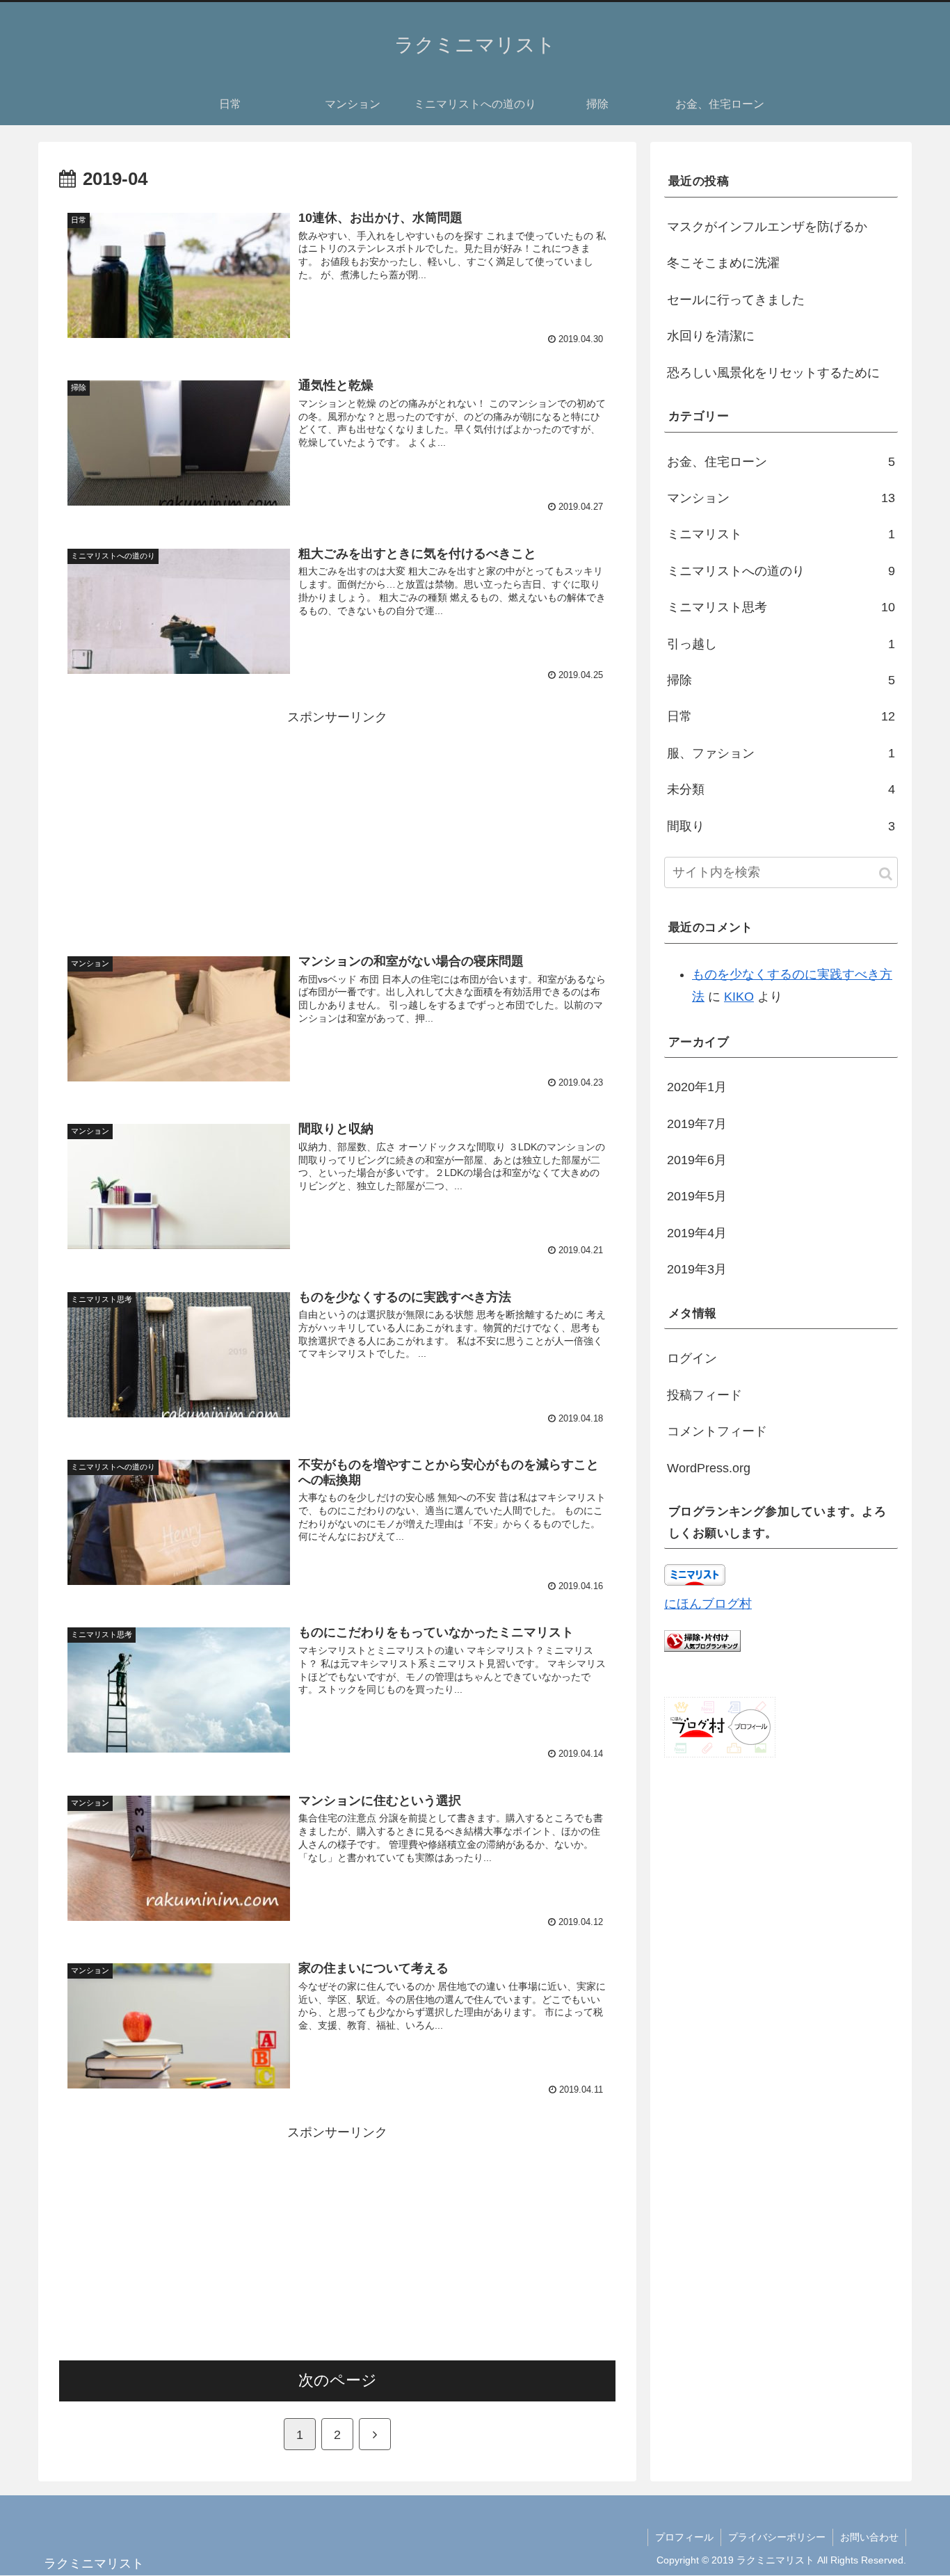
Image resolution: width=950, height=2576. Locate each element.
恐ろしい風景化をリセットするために (773, 373)
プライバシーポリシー (777, 2537)
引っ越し (781, 644)
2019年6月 (697, 1160)
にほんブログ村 (708, 1604)
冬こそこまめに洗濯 (723, 263)
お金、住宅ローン (781, 462)
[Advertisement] (337, 826)
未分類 (781, 789)
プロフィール (684, 2537)
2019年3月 (697, 1269)
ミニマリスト (781, 534)
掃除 (781, 680)
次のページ (338, 2380)
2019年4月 (697, 1233)
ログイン (692, 1358)
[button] (886, 874)
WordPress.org (709, 1468)
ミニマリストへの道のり (781, 571)
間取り (781, 826)
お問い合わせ (869, 2537)
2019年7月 (697, 1124)
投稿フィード (705, 1395)
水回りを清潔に (711, 336)
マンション (781, 498)
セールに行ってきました (736, 300)
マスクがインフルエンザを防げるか (767, 227)
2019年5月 (697, 1196)
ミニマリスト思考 (781, 607)
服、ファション (781, 753)
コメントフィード (717, 1431)
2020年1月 (697, 1087)
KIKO (739, 997)
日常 (781, 716)
